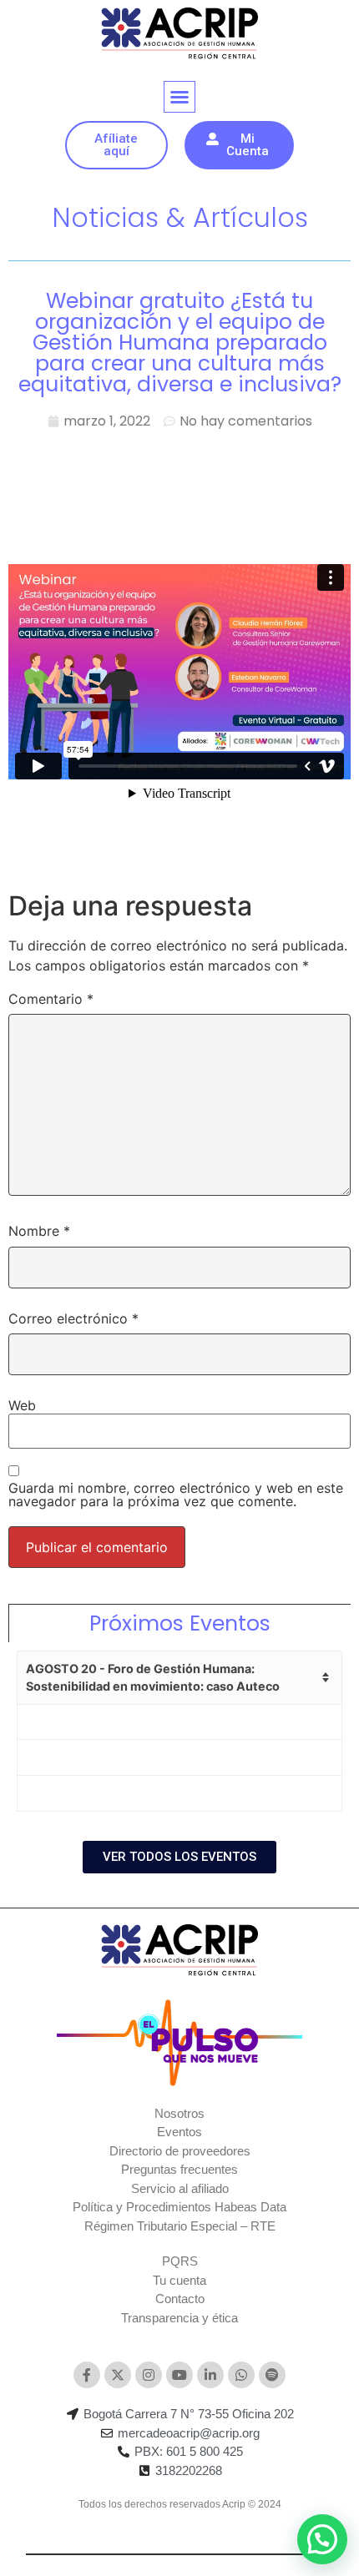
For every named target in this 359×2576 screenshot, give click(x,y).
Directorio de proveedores (180, 2151)
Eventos (179, 2132)
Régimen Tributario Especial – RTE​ (180, 2226)
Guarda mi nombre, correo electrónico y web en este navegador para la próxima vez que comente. (176, 1495)
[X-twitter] (118, 2375)
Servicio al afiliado (180, 2188)
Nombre (39, 1231)
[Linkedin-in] (210, 2375)
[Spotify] (272, 2375)
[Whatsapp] (241, 2375)
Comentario (51, 999)
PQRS (180, 2261)
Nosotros (179, 2113)
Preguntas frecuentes (179, 2169)
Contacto (180, 2299)
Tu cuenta (179, 2280)
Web (22, 1405)
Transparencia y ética (179, 2318)
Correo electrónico (73, 1318)
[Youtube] (179, 2375)
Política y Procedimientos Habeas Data (179, 2207)
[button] (179, 97)
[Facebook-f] (87, 2375)
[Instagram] (149, 2375)
